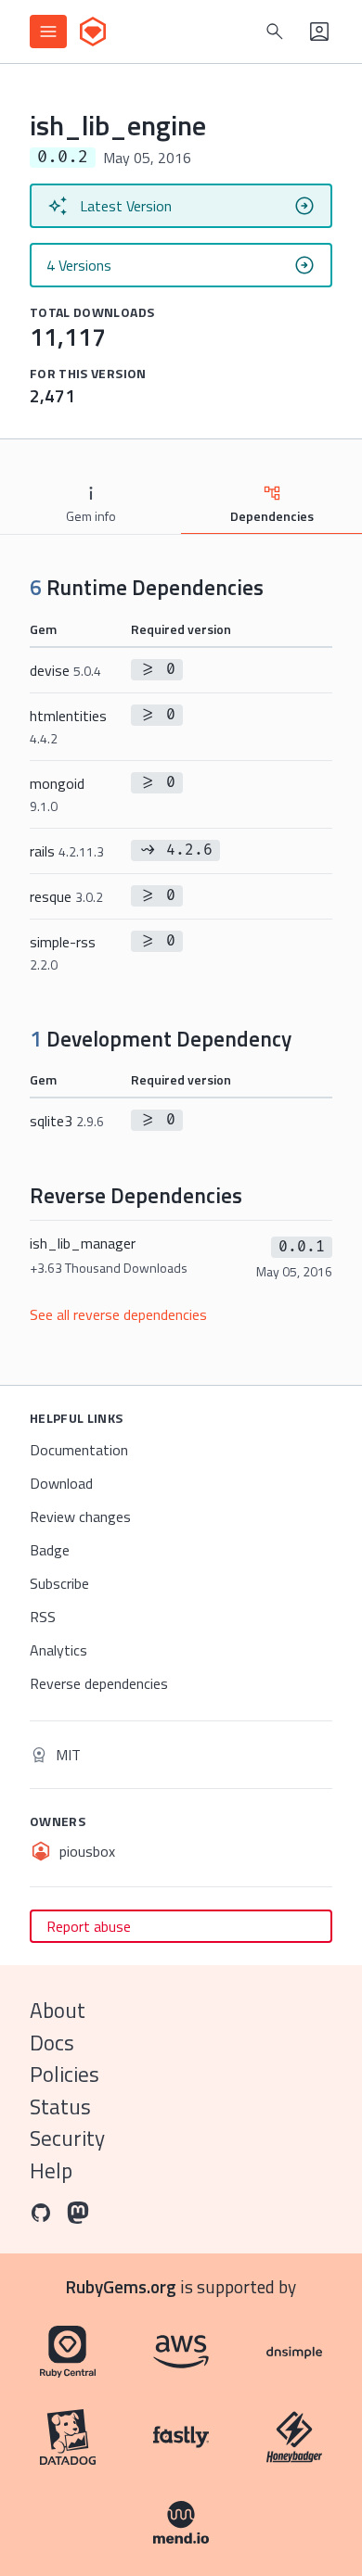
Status (60, 2106)
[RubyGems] (93, 32)
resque (66, 896)
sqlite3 (67, 1121)
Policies (65, 2074)
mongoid (57, 794)
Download (61, 1483)
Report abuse (89, 1926)
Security (67, 2138)
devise (65, 670)
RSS (43, 1617)
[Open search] (275, 32)
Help (51, 2170)
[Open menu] (48, 32)
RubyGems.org (121, 2286)
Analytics (58, 1650)
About (58, 2010)
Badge (50, 1550)
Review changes (80, 1516)
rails (67, 851)
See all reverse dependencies (118, 1314)
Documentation (79, 1450)
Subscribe (59, 1583)
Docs (52, 2043)
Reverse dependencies (99, 1683)
